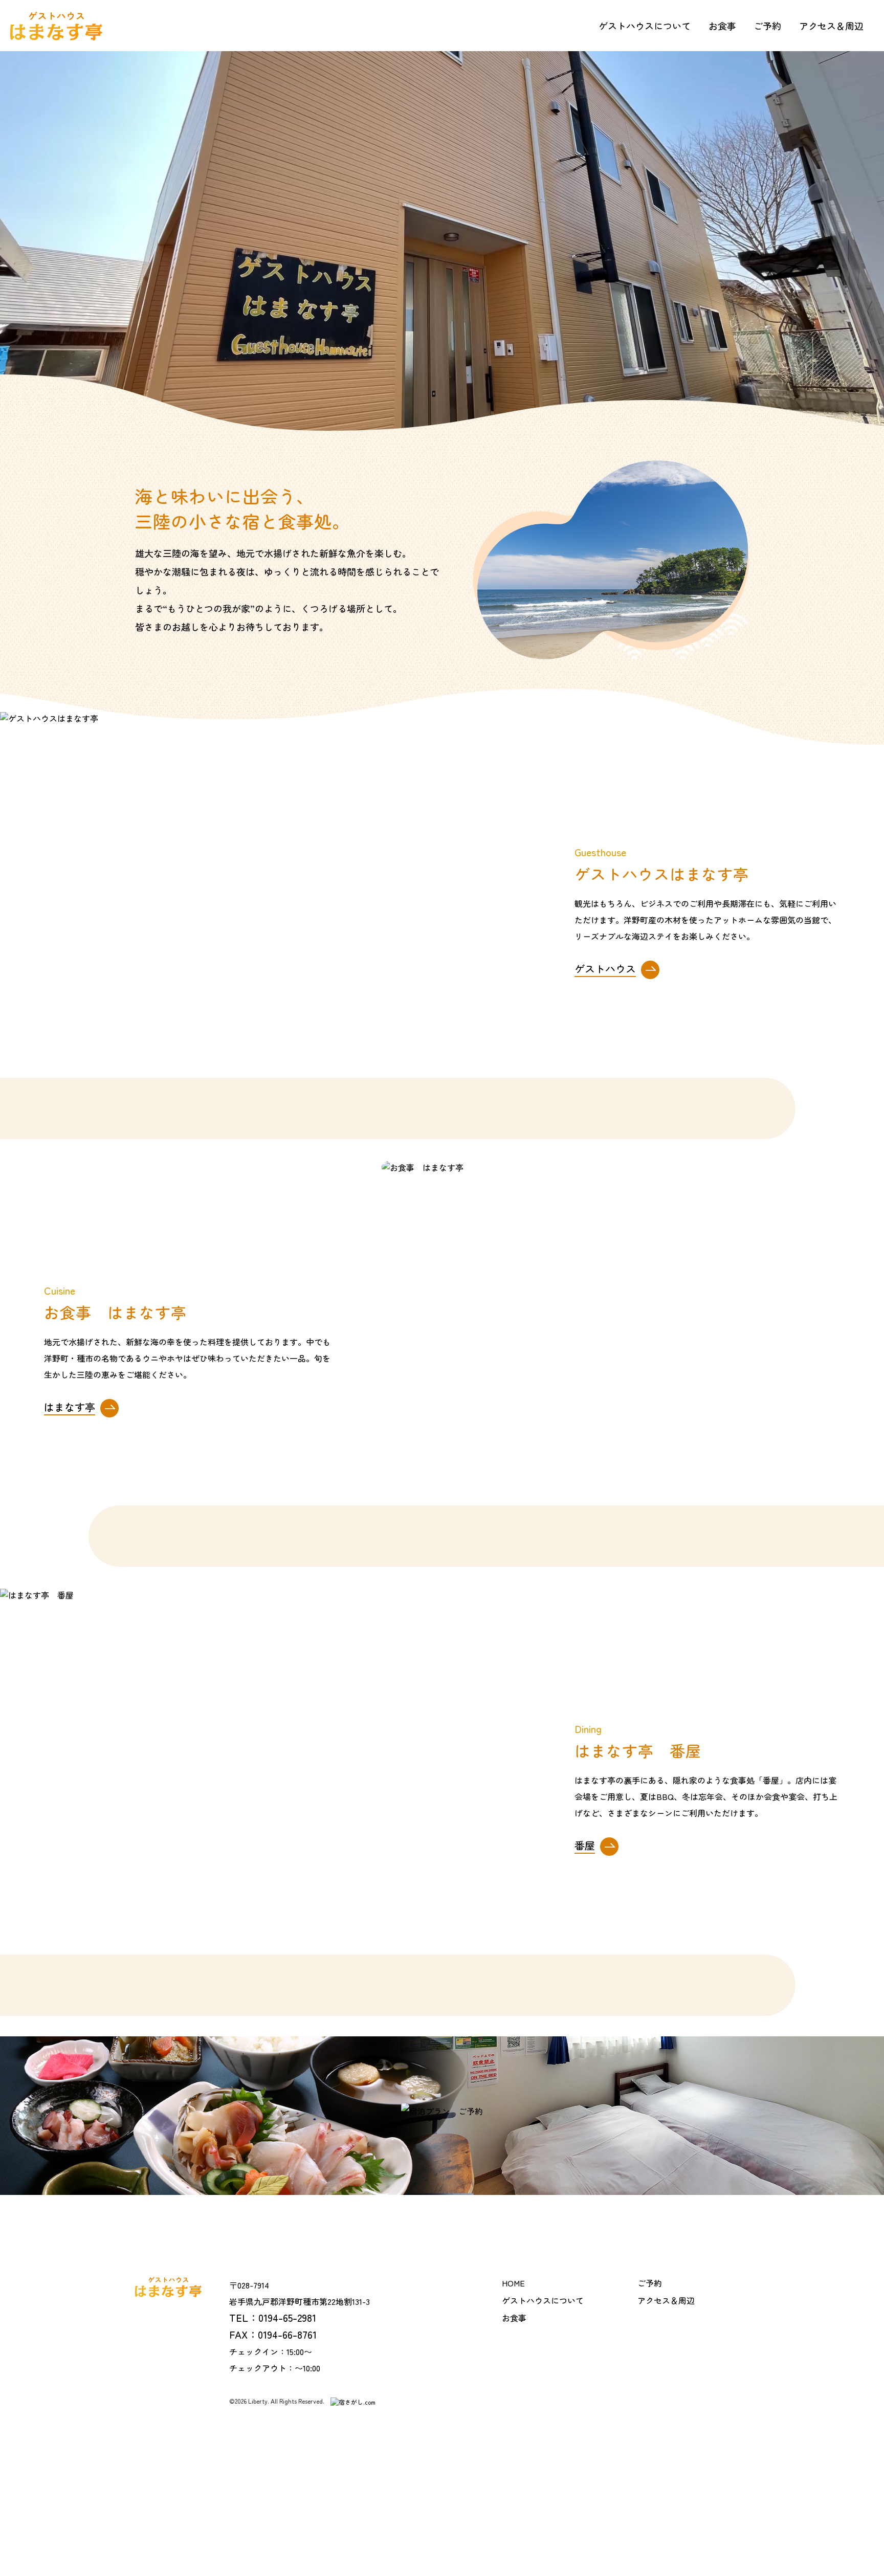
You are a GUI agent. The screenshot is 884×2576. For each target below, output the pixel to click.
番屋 (585, 1847)
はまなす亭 (70, 1409)
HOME (513, 2283)
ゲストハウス (605, 970)
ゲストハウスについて (645, 26)
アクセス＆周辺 (831, 26)
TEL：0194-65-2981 (273, 2317)
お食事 (722, 26)
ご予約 (767, 26)
